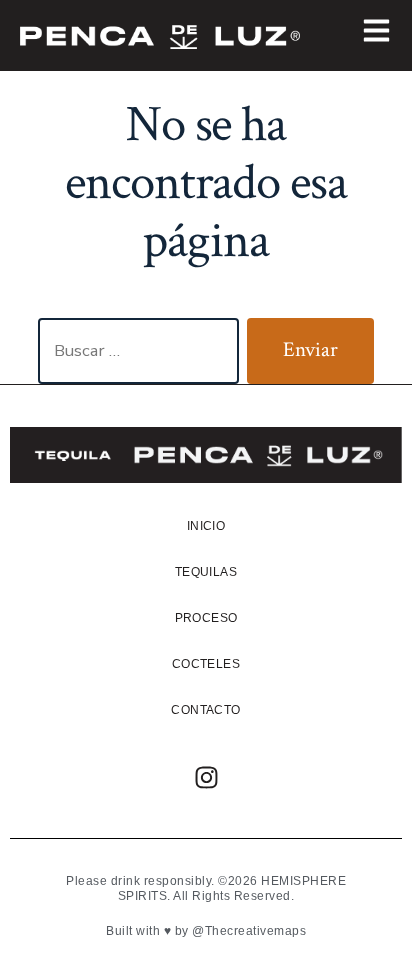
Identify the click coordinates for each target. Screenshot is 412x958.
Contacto (205, 710)
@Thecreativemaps (249, 931)
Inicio (206, 526)
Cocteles (206, 664)
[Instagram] (206, 778)
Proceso (206, 618)
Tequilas (206, 572)
